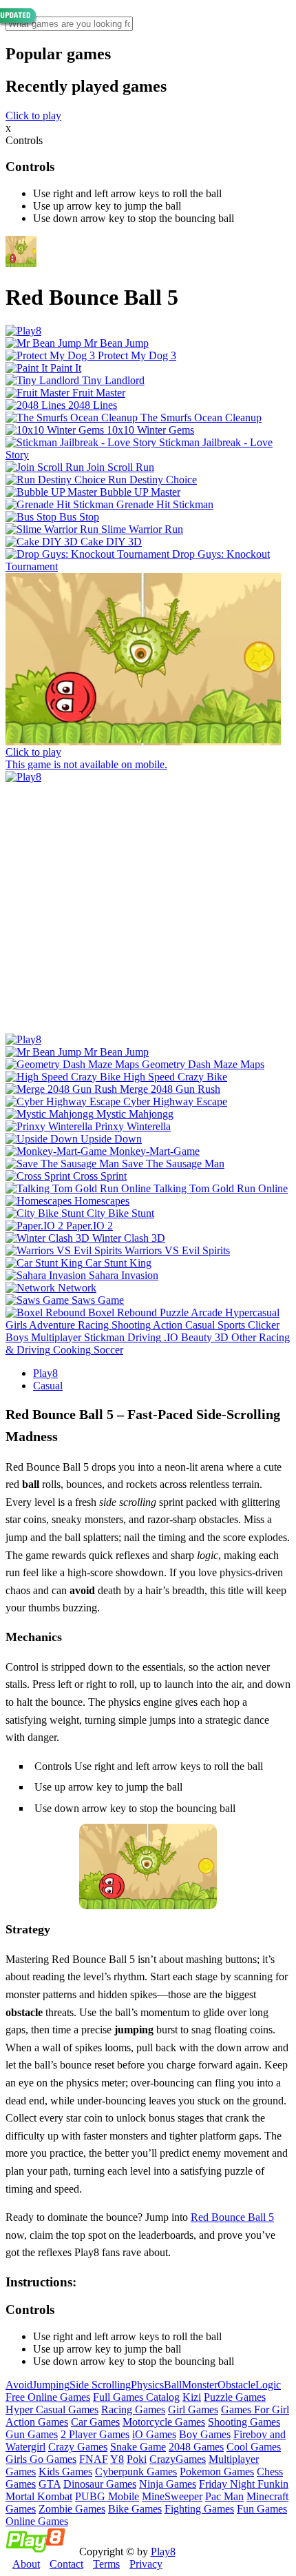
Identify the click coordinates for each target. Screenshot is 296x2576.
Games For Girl (255, 2409)
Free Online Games (48, 2397)
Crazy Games (78, 2447)
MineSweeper (172, 2496)
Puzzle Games (235, 2397)
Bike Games (135, 2509)
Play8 (45, 1373)
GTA (50, 2484)
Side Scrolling (100, 2385)
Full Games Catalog (136, 2397)
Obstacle (236, 2385)
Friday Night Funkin (244, 2484)
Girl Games (193, 2409)
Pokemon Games (217, 2472)
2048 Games (196, 2447)
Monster (200, 2385)
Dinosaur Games (100, 2484)
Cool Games (254, 2447)
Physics (147, 2385)
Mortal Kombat (39, 2496)
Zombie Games (72, 2509)
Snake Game (138, 2447)
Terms (106, 2564)
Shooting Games (244, 2422)
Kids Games (65, 2472)
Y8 (117, 2459)
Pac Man (224, 2496)
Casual (48, 1386)
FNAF (94, 2459)
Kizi (192, 2397)
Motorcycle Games (164, 2422)
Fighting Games (199, 2509)
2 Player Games (95, 2434)
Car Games (95, 2422)
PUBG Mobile (107, 2496)
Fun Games (262, 2509)
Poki (137, 2459)
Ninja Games (168, 2484)
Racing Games (133, 2409)
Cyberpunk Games (136, 2472)
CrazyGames (178, 2459)
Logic (268, 2385)
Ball (173, 2385)
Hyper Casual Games (52, 2409)
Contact (66, 2564)
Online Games (37, 2521)
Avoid (19, 2385)
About (26, 2564)
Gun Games (32, 2434)
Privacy (146, 2564)
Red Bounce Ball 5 (232, 2217)
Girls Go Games (41, 2459)
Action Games (37, 2422)
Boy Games (205, 2434)
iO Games (154, 2434)
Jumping (51, 2385)
